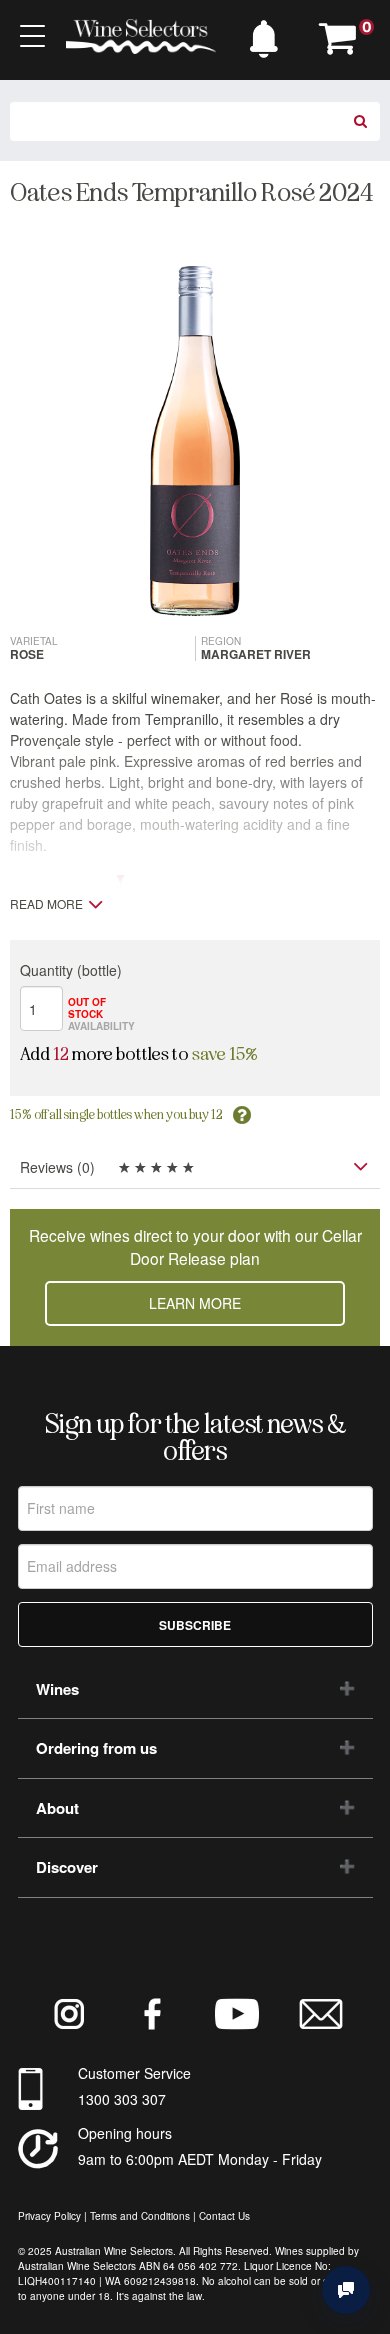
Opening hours (125, 2133)
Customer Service (134, 2073)
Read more (46, 904)
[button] (269, 34)
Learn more (195, 1303)
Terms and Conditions (140, 2216)
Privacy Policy (49, 2216)
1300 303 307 (122, 2099)
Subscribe (195, 1625)
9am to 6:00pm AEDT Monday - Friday (200, 2159)
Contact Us (224, 2216)
